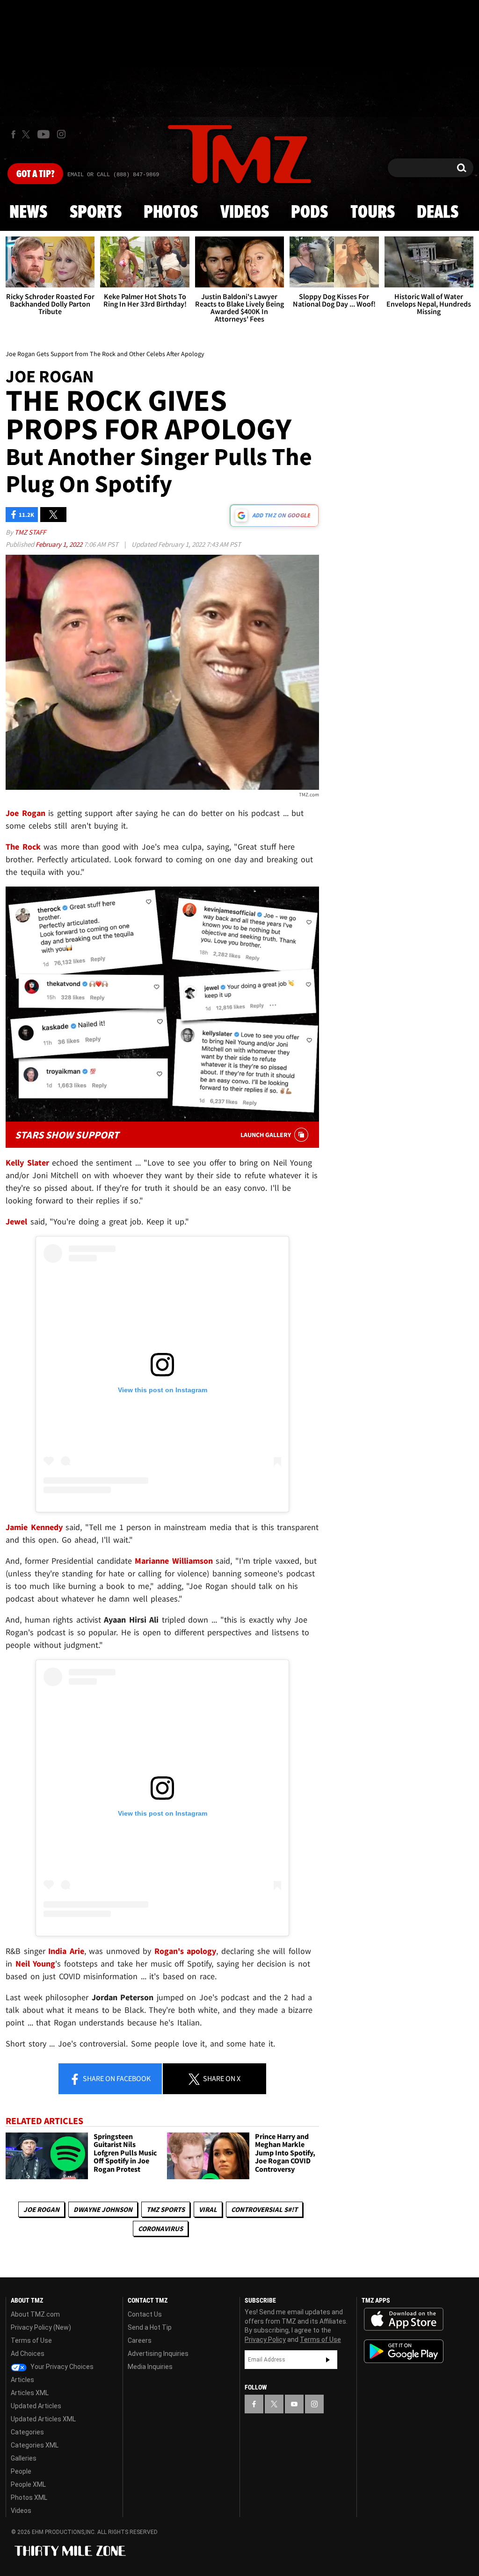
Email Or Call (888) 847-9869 (113, 175)
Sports (96, 213)
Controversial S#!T (264, 2209)
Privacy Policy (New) (41, 2327)
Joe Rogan (41, 2209)
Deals (438, 213)
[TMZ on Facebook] (13, 134)
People (21, 2471)
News (28, 213)
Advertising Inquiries (158, 2354)
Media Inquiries (150, 2367)
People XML (28, 2484)
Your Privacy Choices (61, 2367)
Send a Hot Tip (150, 2327)
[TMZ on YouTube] (294, 2404)
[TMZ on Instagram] (61, 134)
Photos (171, 213)
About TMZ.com (35, 2314)
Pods (309, 213)
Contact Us (145, 2314)
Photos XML (29, 2497)
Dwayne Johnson (103, 2209)
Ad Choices (28, 2354)
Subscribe (328, 2360)
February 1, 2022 (60, 544)
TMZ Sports (166, 2209)
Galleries (24, 2458)
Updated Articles (36, 2406)
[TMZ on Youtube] (44, 134)
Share (116, 2078)
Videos (245, 213)
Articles (22, 2380)
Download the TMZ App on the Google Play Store (404, 2351)
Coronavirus (160, 2229)
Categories (27, 2432)
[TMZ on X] (27, 134)
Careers (140, 2340)
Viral (208, 2209)
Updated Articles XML (43, 2419)
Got (35, 174)
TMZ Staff (30, 532)
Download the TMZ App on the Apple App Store (404, 2319)
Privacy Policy (265, 2340)
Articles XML (30, 2393)
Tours (373, 213)
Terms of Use (31, 2340)
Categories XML (35, 2445)
